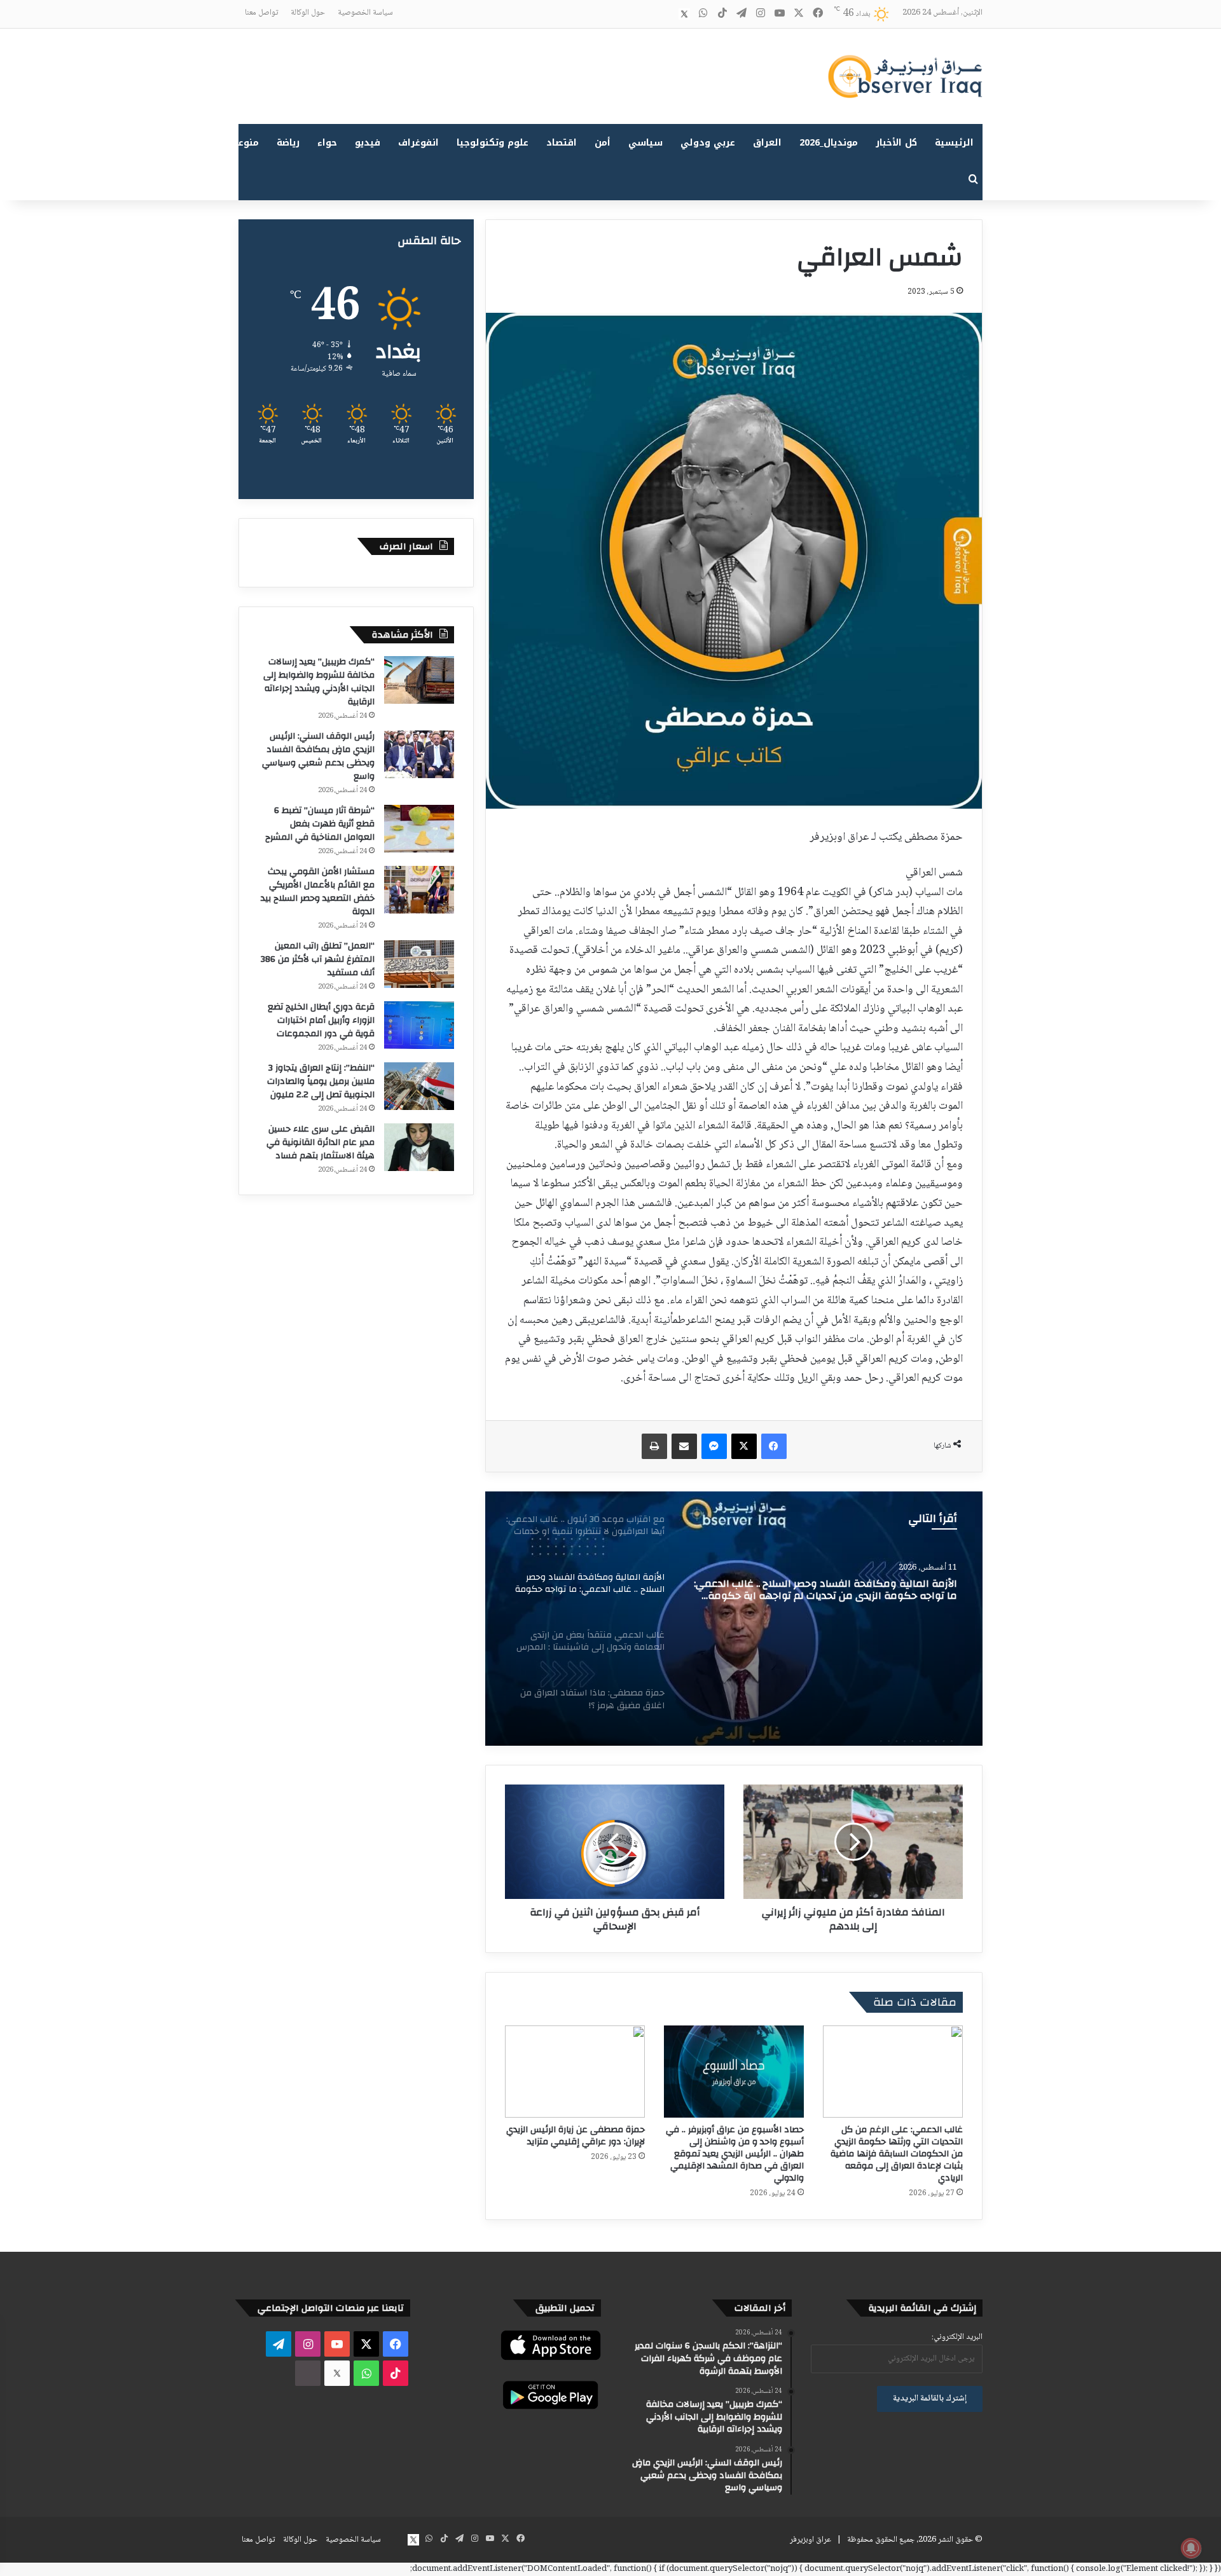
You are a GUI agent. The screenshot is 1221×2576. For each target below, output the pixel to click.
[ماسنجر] (714, 1446)
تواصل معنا (261, 13)
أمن (603, 143)
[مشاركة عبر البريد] (684, 1446)
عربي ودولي (708, 143)
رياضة (288, 143)
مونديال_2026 (829, 143)
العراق (767, 143)
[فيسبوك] (774, 1446)
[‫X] (744, 1446)
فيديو (368, 143)
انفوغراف (418, 143)
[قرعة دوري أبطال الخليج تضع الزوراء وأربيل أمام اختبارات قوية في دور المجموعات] (419, 1025)
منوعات (243, 143)
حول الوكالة (308, 13)
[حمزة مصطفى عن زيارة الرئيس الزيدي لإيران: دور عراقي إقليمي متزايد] (575, 2072)
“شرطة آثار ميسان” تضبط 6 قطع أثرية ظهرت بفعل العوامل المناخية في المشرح (320, 824)
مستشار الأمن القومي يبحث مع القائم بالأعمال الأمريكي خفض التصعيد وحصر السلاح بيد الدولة (318, 892)
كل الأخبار (896, 143)
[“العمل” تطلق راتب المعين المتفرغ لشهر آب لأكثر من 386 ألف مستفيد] (419, 964)
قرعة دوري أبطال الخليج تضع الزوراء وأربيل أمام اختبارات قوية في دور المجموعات (321, 1020)
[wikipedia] (665, 14)
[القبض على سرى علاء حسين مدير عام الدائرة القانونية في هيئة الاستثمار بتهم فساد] (419, 1147)
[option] (734, 1619)
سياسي (645, 143)
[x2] (684, 14)
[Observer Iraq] (905, 76)
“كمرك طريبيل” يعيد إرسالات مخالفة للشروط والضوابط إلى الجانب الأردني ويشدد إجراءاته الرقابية (319, 682)
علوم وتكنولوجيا (493, 143)
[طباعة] (654, 1446)
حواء (327, 143)
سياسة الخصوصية (365, 13)
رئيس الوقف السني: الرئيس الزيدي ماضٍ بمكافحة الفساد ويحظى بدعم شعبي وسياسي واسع (318, 756)
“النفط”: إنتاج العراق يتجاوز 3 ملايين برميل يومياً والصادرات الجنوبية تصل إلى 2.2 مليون (321, 1081)
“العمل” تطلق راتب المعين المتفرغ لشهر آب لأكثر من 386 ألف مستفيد (318, 959)
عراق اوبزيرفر (811, 2540)
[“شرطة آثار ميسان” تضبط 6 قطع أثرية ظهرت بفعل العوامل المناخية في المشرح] (419, 829)
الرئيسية (954, 143)
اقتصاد (562, 143)
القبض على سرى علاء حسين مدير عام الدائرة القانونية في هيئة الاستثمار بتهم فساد (321, 1142)
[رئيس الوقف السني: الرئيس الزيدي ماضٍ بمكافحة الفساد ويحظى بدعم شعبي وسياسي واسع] (419, 754)
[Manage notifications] (1191, 2548)
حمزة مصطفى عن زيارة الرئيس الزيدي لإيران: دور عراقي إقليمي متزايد (576, 2136)
